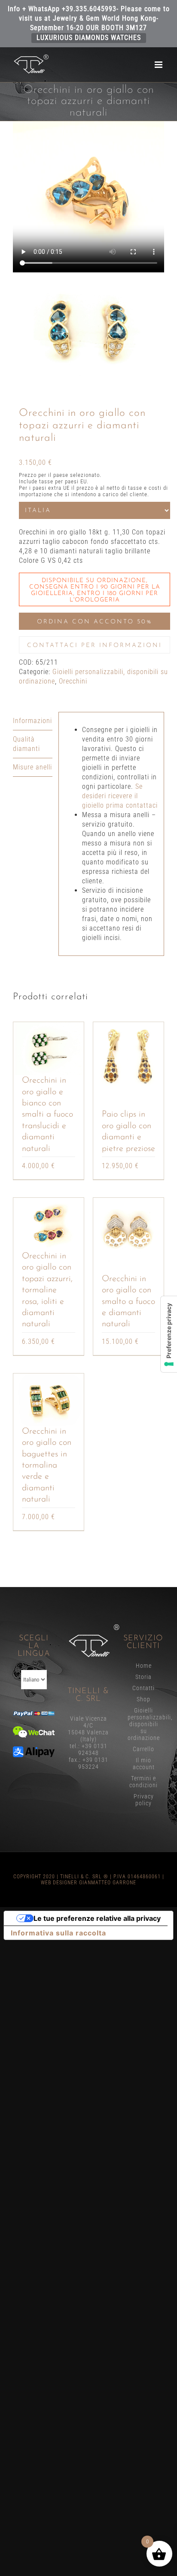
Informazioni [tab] (32, 721)
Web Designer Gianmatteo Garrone (88, 1883)
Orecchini (73, 681)
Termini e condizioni (143, 1782)
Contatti (143, 1688)
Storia (143, 1677)
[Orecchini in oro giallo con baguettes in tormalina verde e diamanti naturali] (49, 1400)
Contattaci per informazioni (95, 646)
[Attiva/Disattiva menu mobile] (159, 65)
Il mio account (144, 1764)
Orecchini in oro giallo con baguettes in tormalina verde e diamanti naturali (47, 1465)
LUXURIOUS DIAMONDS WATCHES (89, 38)
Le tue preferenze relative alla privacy (97, 1918)
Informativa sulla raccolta (58, 1933)
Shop (143, 1699)
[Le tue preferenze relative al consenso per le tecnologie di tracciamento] (169, 1334)
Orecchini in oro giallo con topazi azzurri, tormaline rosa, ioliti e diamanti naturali (47, 1290)
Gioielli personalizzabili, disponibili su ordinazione (144, 1724)
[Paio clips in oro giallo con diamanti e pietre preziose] (128, 1057)
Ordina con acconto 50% (95, 622)
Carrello (143, 1749)
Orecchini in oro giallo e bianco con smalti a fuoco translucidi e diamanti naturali (47, 1114)
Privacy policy (144, 1800)
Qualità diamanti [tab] (26, 744)
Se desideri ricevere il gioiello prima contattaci (120, 796)
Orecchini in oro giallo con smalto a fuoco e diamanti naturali (128, 1302)
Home (144, 1666)
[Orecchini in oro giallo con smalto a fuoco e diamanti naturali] (128, 1233)
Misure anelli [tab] (32, 767)
